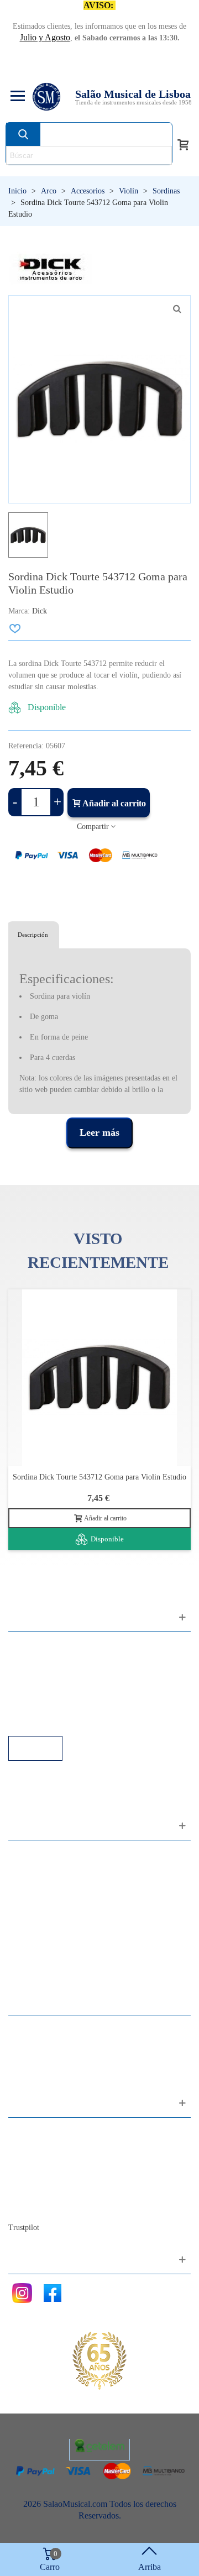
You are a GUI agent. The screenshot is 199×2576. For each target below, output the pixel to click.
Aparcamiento (44, 1706)
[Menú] (16, 97)
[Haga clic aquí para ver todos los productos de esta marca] (51, 269)
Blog (28, 2207)
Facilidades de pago (54, 1721)
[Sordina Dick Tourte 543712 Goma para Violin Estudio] (177, 309)
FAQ (28, 1646)
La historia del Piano (55, 2192)
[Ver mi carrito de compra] (183, 144)
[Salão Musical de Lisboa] (46, 97)
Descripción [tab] (33, 935)
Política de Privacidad (57, 1676)
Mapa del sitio (44, 2147)
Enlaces (33, 1661)
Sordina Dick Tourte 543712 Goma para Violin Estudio (99, 1477)
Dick (40, 611)
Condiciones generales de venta (74, 1691)
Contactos (37, 2132)
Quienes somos (46, 2162)
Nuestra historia (47, 2177)
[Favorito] (15, 628)
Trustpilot (24, 2228)
